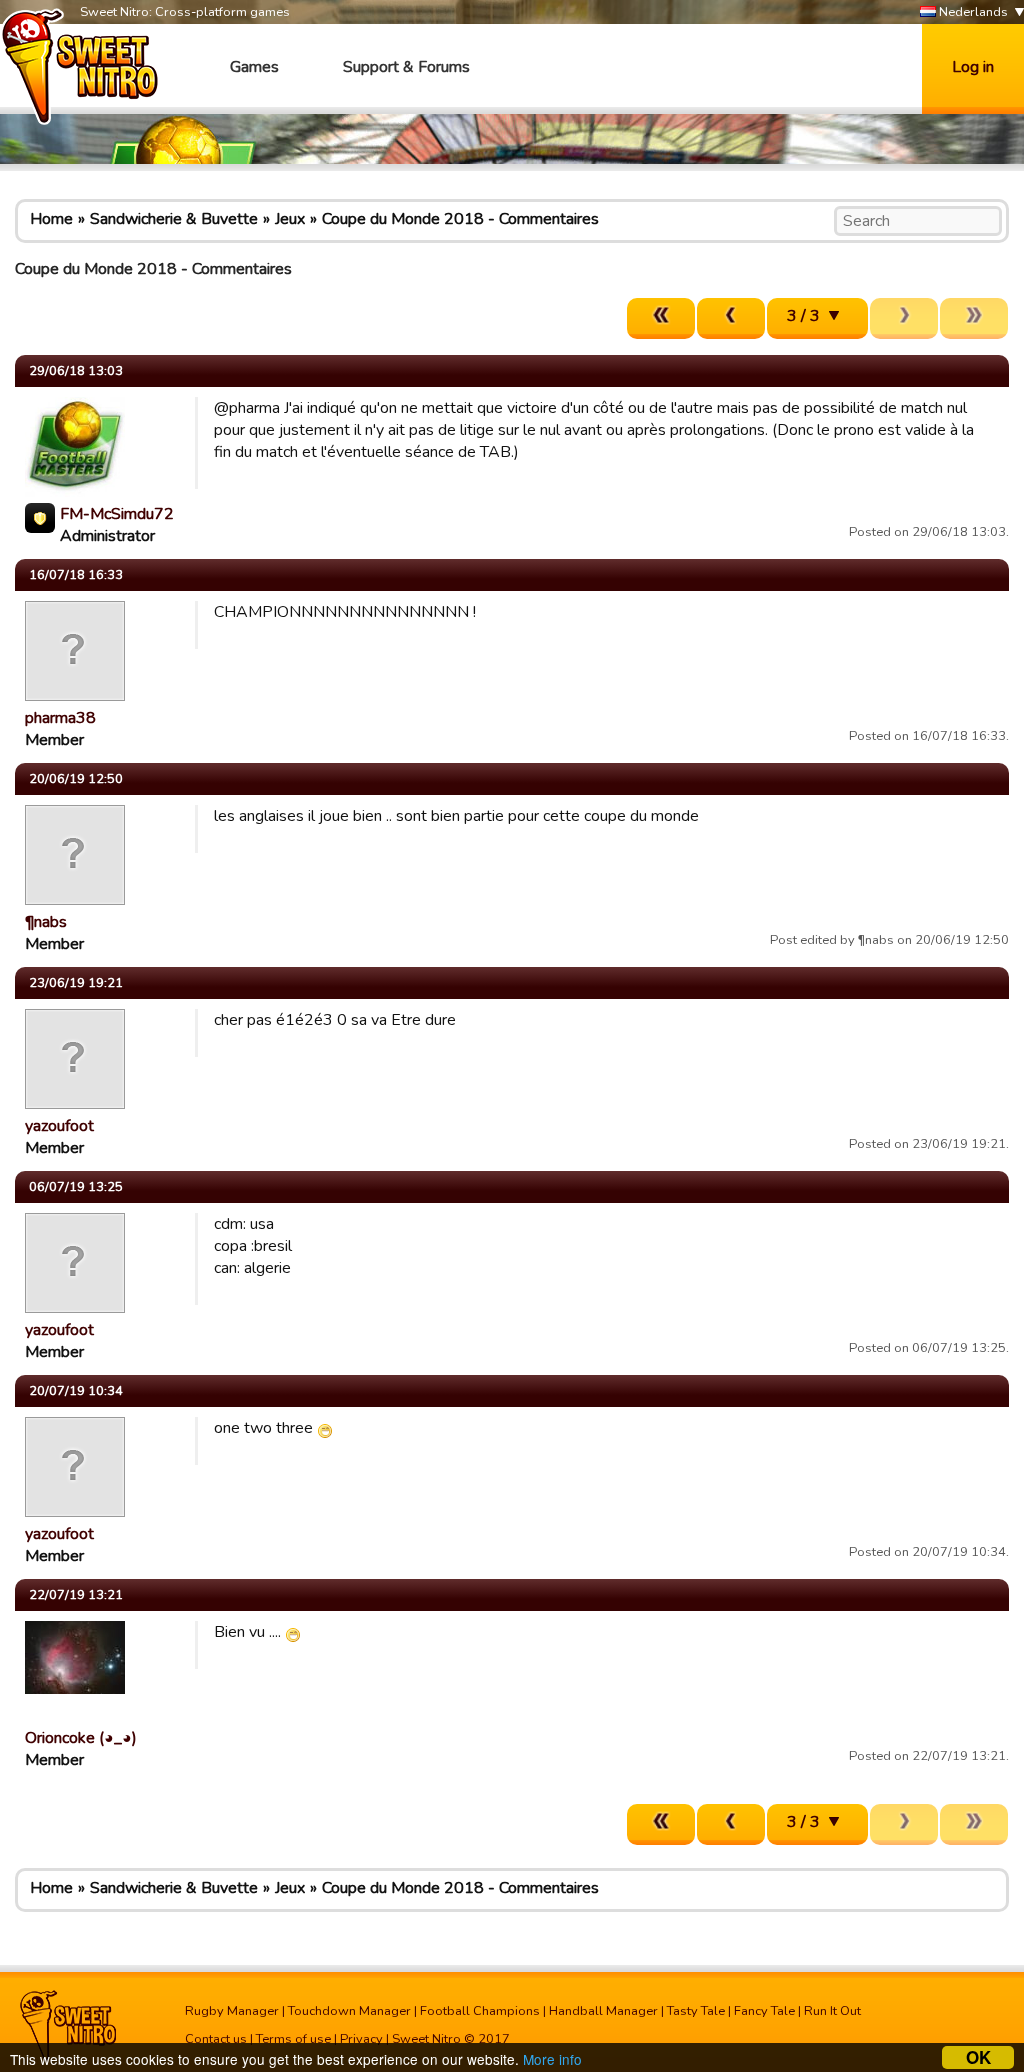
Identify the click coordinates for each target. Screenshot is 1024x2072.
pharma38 (60, 718)
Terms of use (293, 2039)
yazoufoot (59, 1126)
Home (51, 219)
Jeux (290, 219)
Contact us (216, 2039)
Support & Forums (406, 67)
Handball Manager (603, 2011)
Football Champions (480, 2011)
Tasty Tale (696, 2011)
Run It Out (832, 2011)
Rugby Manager (232, 2011)
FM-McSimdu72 (117, 514)
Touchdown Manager (349, 2011)
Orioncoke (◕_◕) (81, 1738)
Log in (973, 67)
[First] (661, 318)
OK (978, 2057)
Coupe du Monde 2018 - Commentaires (460, 219)
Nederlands (972, 12)
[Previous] (731, 318)
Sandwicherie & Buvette (174, 219)
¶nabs (46, 922)
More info (552, 2059)
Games (254, 67)
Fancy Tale (764, 2011)
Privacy (361, 2039)
